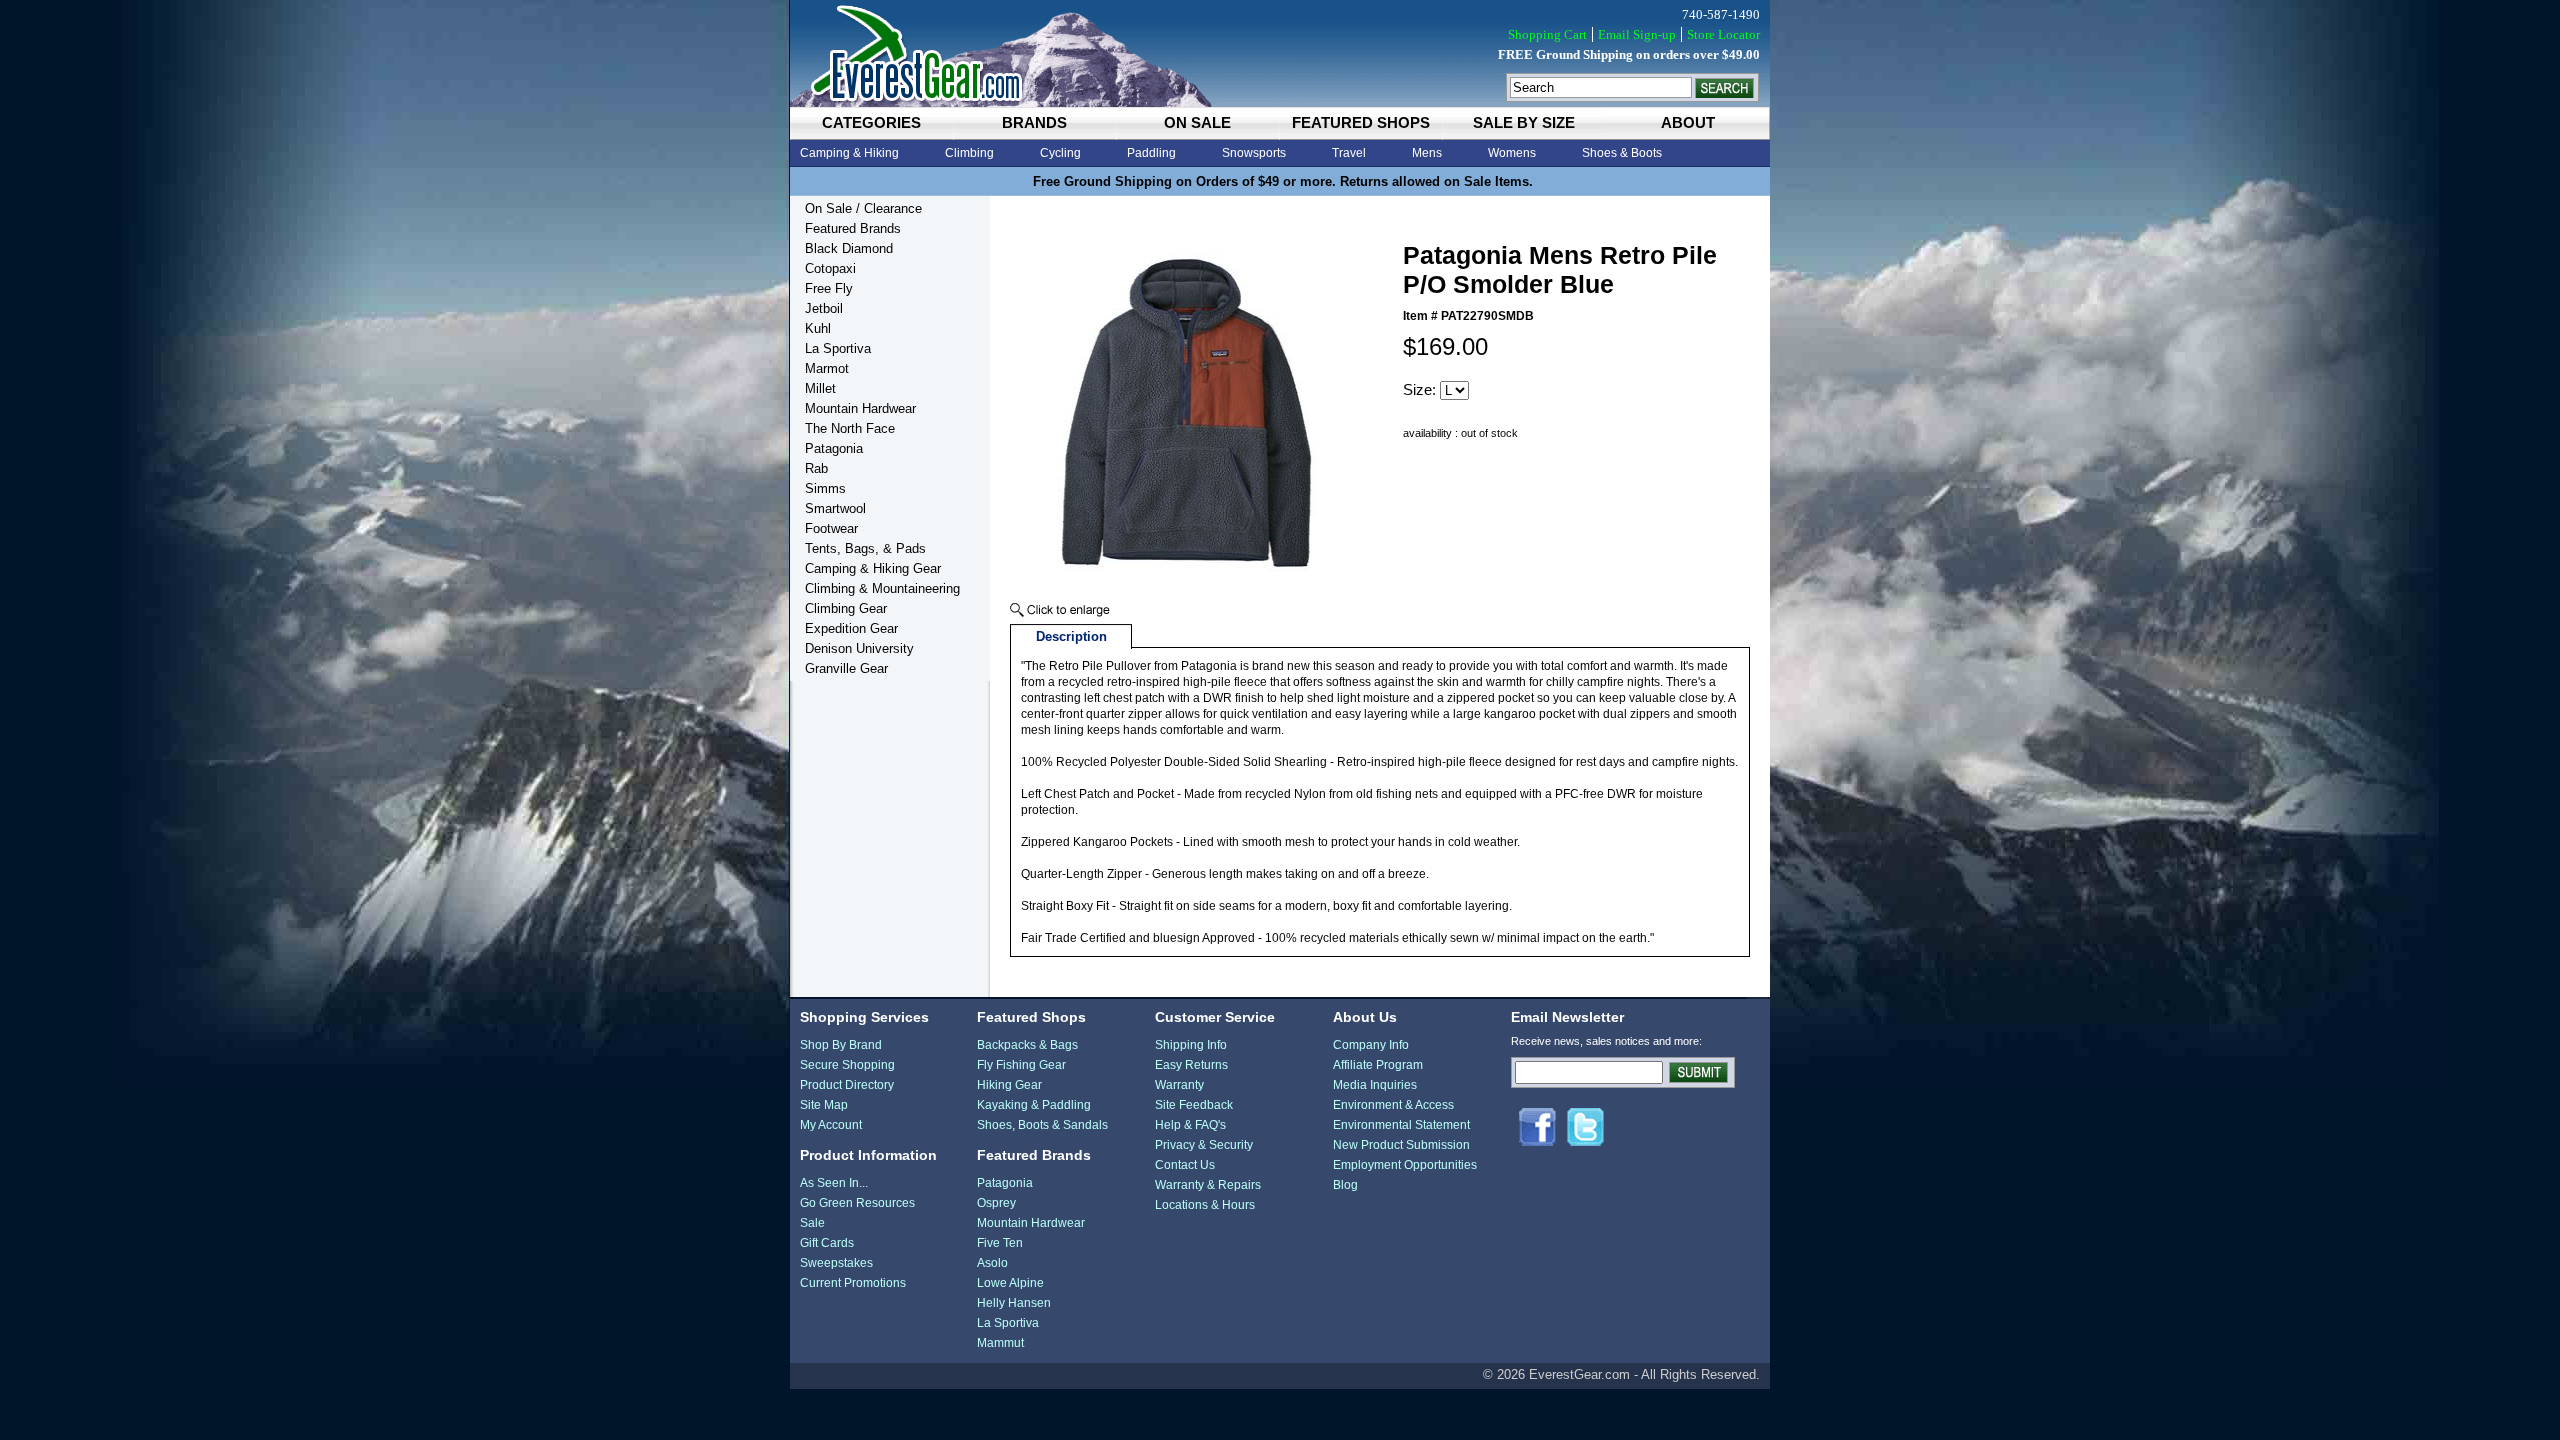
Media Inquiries (1375, 1085)
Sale (812, 1223)
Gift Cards (827, 1243)
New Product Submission (1401, 1145)
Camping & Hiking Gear (873, 568)
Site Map (824, 1105)
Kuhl (818, 328)
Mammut (1000, 1343)
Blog (1345, 1185)
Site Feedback (1194, 1105)
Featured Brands (853, 228)
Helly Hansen (1014, 1303)
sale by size (1524, 122)
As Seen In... (834, 1183)
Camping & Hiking (849, 153)
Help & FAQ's (1190, 1125)
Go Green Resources (857, 1203)
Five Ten (1000, 1243)
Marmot (827, 368)
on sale (1197, 122)
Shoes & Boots (1622, 153)
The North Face (850, 428)
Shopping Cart (1547, 34)
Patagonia (834, 448)
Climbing (969, 153)
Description (1071, 636)
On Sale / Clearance (863, 208)
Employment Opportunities (1405, 1165)
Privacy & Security (1204, 1145)
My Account (831, 1125)
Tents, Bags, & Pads (865, 548)
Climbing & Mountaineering (882, 588)
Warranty (1179, 1085)
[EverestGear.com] (1280, 53)
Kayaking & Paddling (1034, 1105)
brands (1034, 122)
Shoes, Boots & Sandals (1042, 1125)
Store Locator (1723, 34)
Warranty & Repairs (1208, 1185)
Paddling (1151, 153)
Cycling (1060, 153)
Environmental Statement (1401, 1125)
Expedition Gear (851, 628)
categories (871, 122)
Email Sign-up (1637, 34)
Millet (820, 388)
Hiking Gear (1009, 1085)
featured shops (1361, 122)
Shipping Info (1191, 1045)
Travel (1349, 153)
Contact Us (1185, 1165)
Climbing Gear (846, 608)
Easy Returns (1191, 1065)
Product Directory (847, 1085)
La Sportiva (838, 348)
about (1688, 122)
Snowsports (1254, 153)
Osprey (996, 1203)
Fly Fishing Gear (1021, 1065)
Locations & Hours (1205, 1205)
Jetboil (824, 308)
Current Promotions (853, 1283)
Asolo (992, 1263)
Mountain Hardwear (860, 408)
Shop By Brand (841, 1045)
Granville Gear (846, 668)
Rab (816, 468)
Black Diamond (849, 248)
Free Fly (829, 288)
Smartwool (835, 508)
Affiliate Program (1378, 1065)
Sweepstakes (836, 1263)
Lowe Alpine (1010, 1283)
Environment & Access (1393, 1105)
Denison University (859, 648)
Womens (1512, 153)
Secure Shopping (847, 1065)
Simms (825, 488)
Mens (1427, 153)
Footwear (831, 528)
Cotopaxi (830, 268)
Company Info (1371, 1045)
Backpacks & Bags (1027, 1045)
